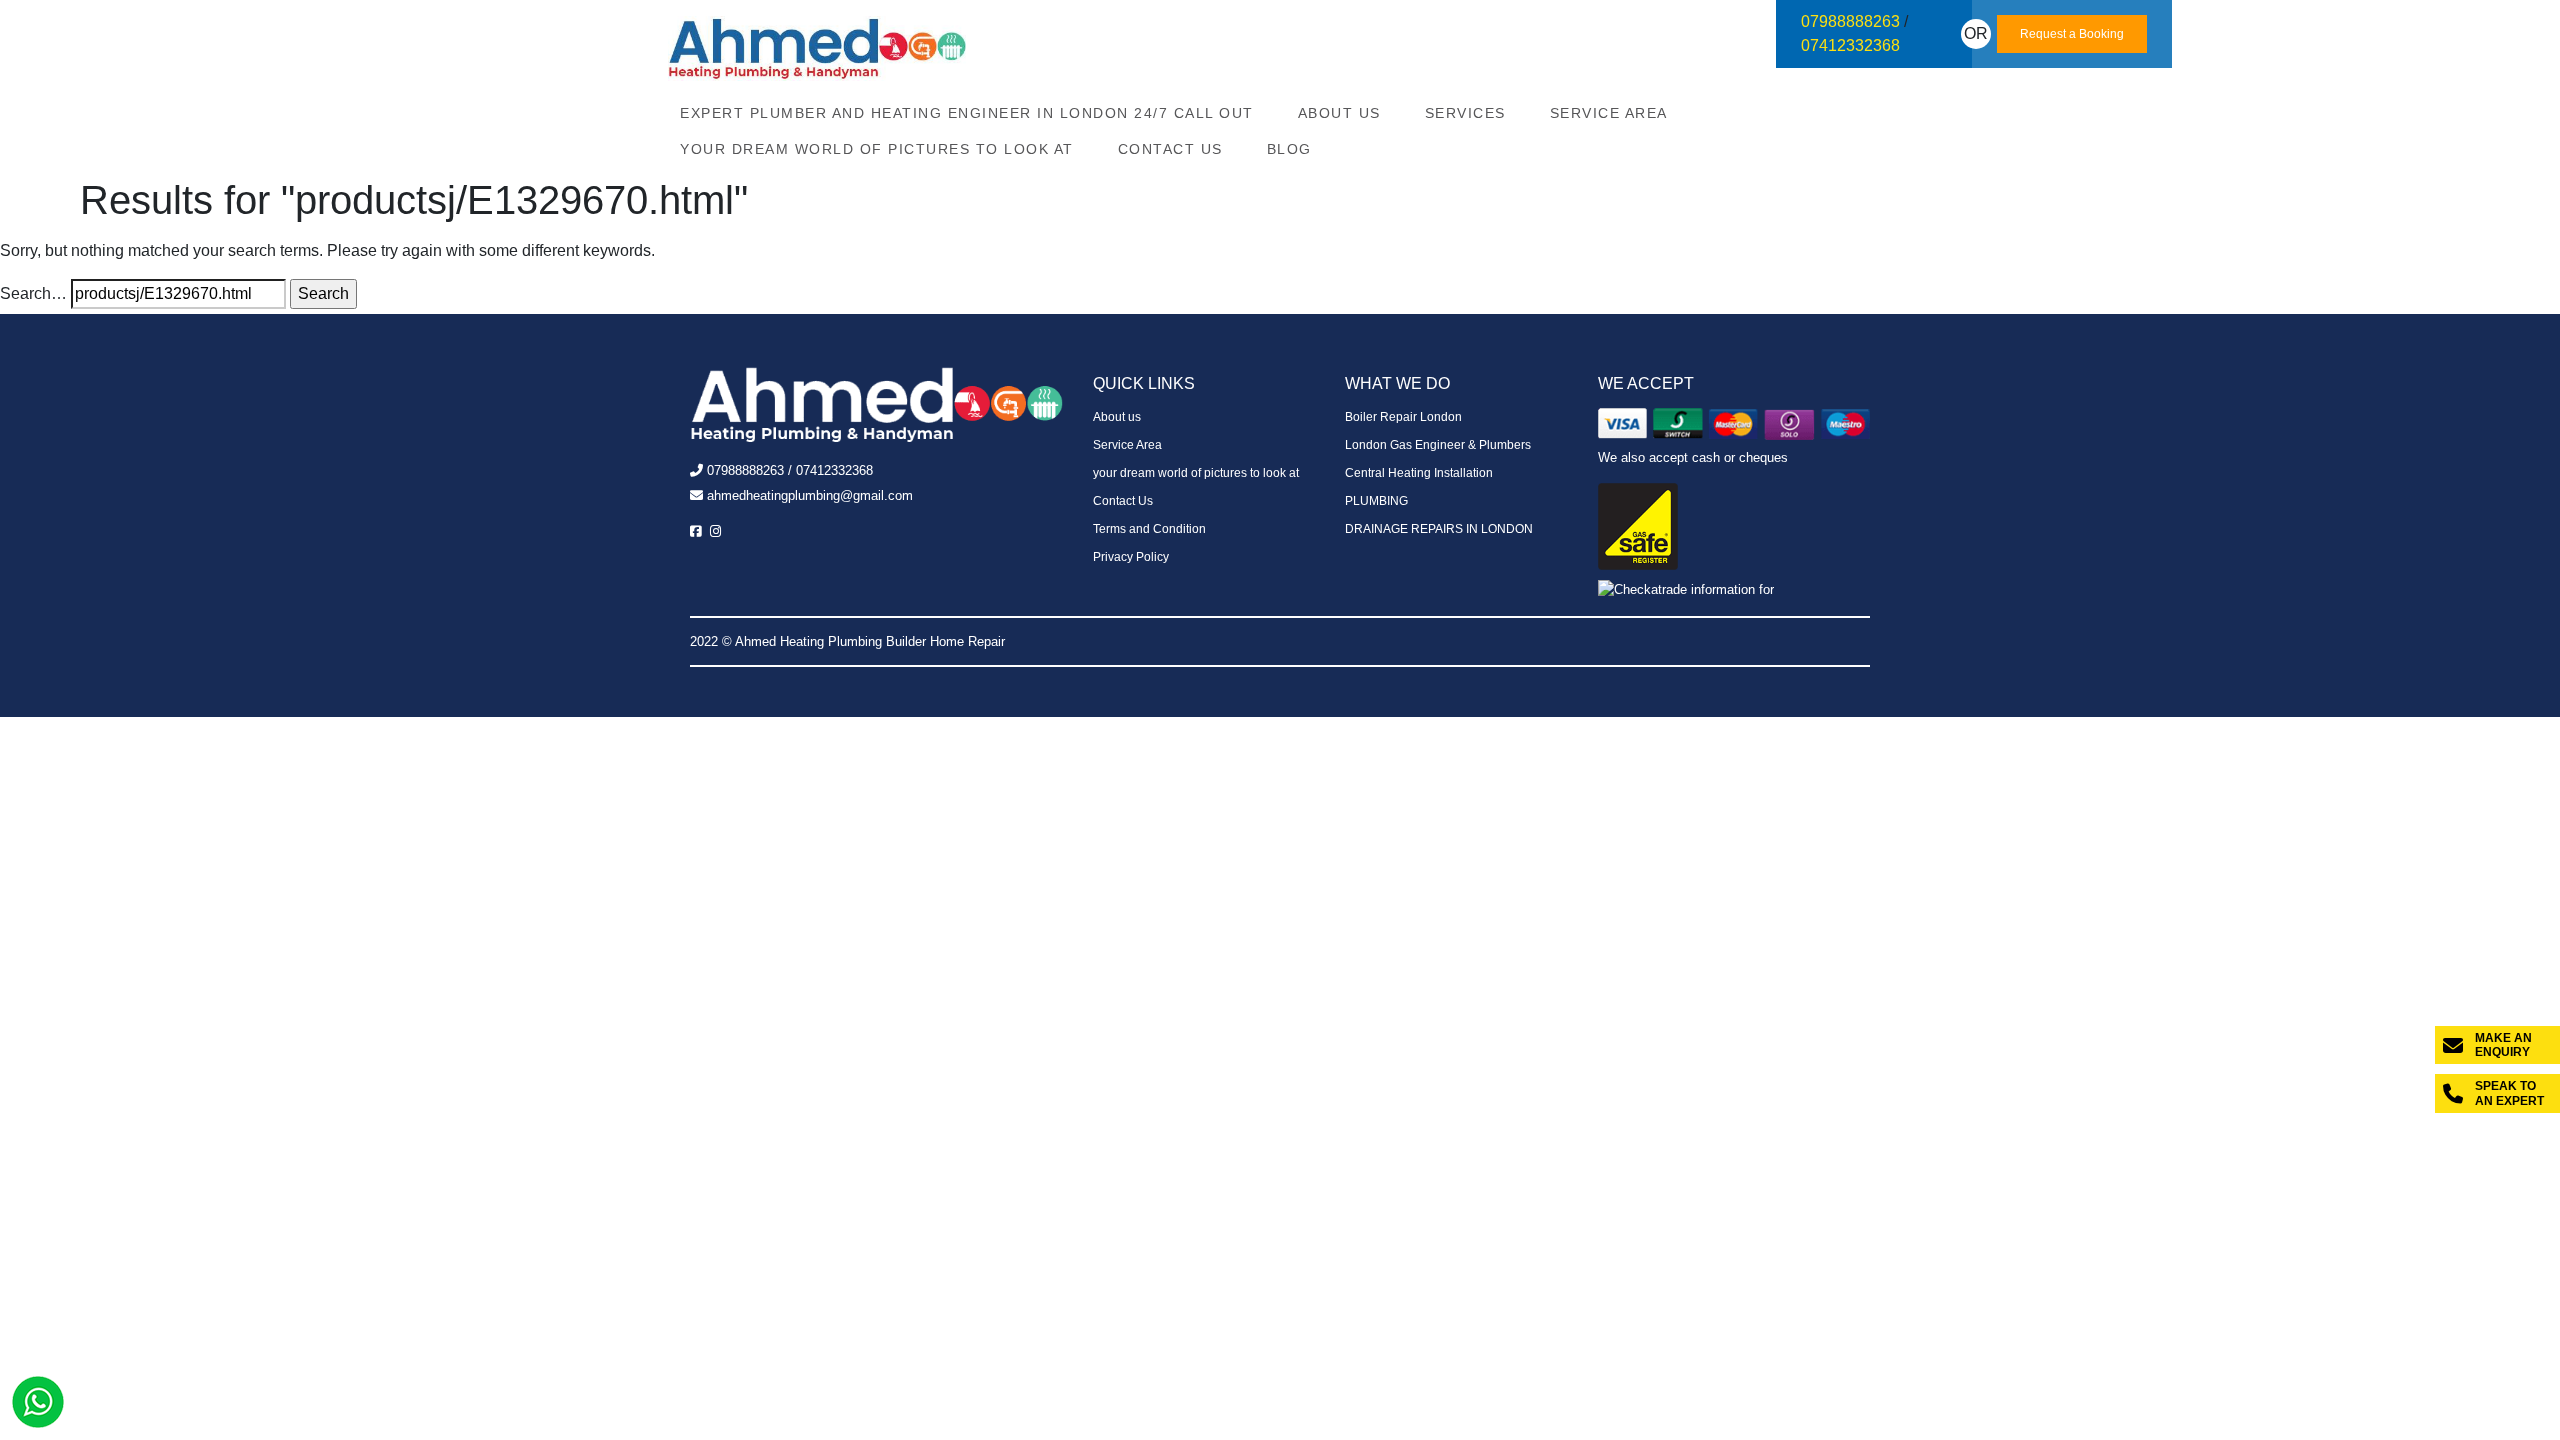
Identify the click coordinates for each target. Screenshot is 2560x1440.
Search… (33, 293)
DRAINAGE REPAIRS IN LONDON (1439, 529)
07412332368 (1850, 45)
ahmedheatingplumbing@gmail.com (810, 495)
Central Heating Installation (1419, 473)
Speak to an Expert (2509, 1093)
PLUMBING (1376, 501)
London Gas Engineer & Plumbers (1438, 445)
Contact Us (1170, 149)
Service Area (1609, 113)
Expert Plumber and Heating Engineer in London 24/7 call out (967, 113)
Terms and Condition (1149, 529)
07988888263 (1850, 21)
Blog (1289, 149)
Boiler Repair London (1403, 417)
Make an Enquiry (2503, 1045)
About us (1339, 113)
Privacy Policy (1131, 557)
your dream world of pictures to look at (877, 149)
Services (1465, 113)
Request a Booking (2072, 34)
